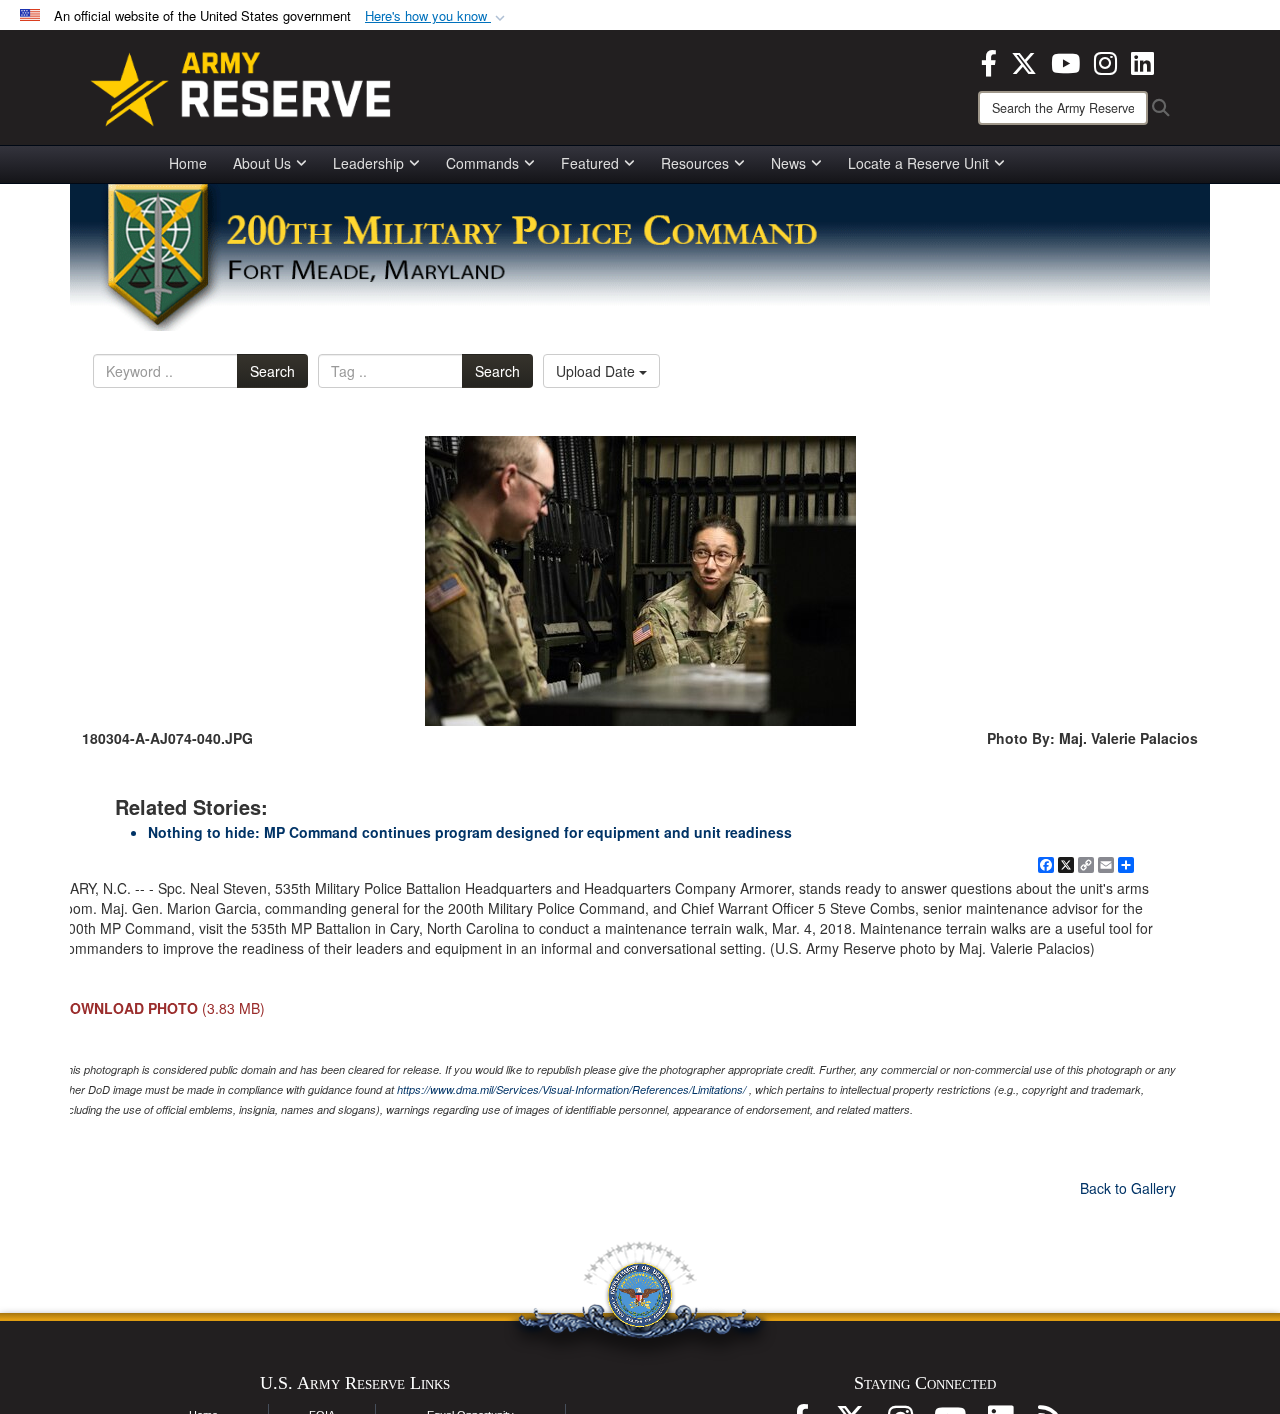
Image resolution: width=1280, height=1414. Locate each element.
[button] (437, 16)
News (788, 163)
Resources (695, 163)
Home (188, 163)
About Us (262, 163)
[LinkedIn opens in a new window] (1142, 61)
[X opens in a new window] (1024, 61)
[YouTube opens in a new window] (1065, 61)
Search (272, 371)
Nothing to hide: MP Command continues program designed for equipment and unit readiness (470, 832)
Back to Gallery (1128, 1188)
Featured (590, 163)
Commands (482, 163)
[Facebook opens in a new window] (989, 61)
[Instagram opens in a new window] (1105, 61)
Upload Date (597, 371)
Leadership (368, 163)
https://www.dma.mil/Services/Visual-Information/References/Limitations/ (571, 1089)
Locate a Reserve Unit (918, 163)
